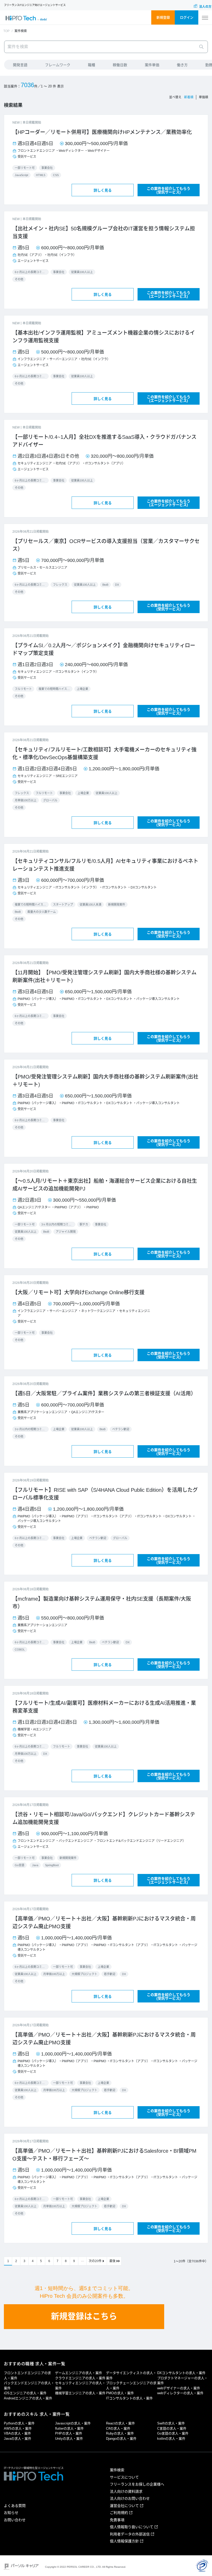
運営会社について (124, 2506)
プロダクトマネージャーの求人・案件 (182, 2381)
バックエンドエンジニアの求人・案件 (29, 2386)
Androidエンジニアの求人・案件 (28, 2398)
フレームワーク (58, 65)
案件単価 (152, 65)
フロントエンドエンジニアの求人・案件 (27, 2375)
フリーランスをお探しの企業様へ (137, 2484)
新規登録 (163, 17)
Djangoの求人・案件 (121, 2439)
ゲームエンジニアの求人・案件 (79, 2373)
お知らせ (11, 2513)
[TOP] (26, 18)
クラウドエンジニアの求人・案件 (80, 2378)
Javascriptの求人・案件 (73, 2423)
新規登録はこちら (84, 2316)
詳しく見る (103, 190)
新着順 (189, 97)
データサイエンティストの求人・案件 (131, 2375)
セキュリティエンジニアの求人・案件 (80, 2386)
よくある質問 (15, 2506)
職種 (92, 65)
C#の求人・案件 (118, 2428)
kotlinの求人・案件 (171, 2439)
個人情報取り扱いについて (132, 2527)
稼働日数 (120, 65)
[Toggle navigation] (205, 18)
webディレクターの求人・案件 (180, 2393)
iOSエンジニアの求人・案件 (25, 2393)
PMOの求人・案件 (120, 2393)
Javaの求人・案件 (18, 2439)
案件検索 (117, 2470)
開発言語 (20, 65)
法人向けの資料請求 (126, 2491)
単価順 (203, 97)
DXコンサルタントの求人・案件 (181, 2373)
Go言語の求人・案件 (173, 2433)
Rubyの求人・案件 (120, 2433)
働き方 (182, 65)
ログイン (187, 17)
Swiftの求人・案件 (171, 2423)
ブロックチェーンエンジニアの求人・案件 (131, 2386)
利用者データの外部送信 (130, 2534)
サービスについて (124, 2477)
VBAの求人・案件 (17, 2433)
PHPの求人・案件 (69, 2433)
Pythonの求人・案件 (19, 2423)
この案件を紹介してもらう (169, 190)
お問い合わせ (15, 2520)
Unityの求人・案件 (69, 2439)
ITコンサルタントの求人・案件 (129, 2398)
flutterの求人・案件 (69, 2428)
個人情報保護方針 (124, 2541)
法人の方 (205, 7)
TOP (6, 31)
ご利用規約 (119, 2513)
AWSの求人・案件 (18, 2428)
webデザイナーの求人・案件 (179, 2388)
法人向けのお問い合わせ (130, 2498)
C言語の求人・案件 (172, 2428)
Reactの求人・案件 (120, 2423)
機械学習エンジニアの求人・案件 (80, 2393)
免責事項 (117, 2520)
